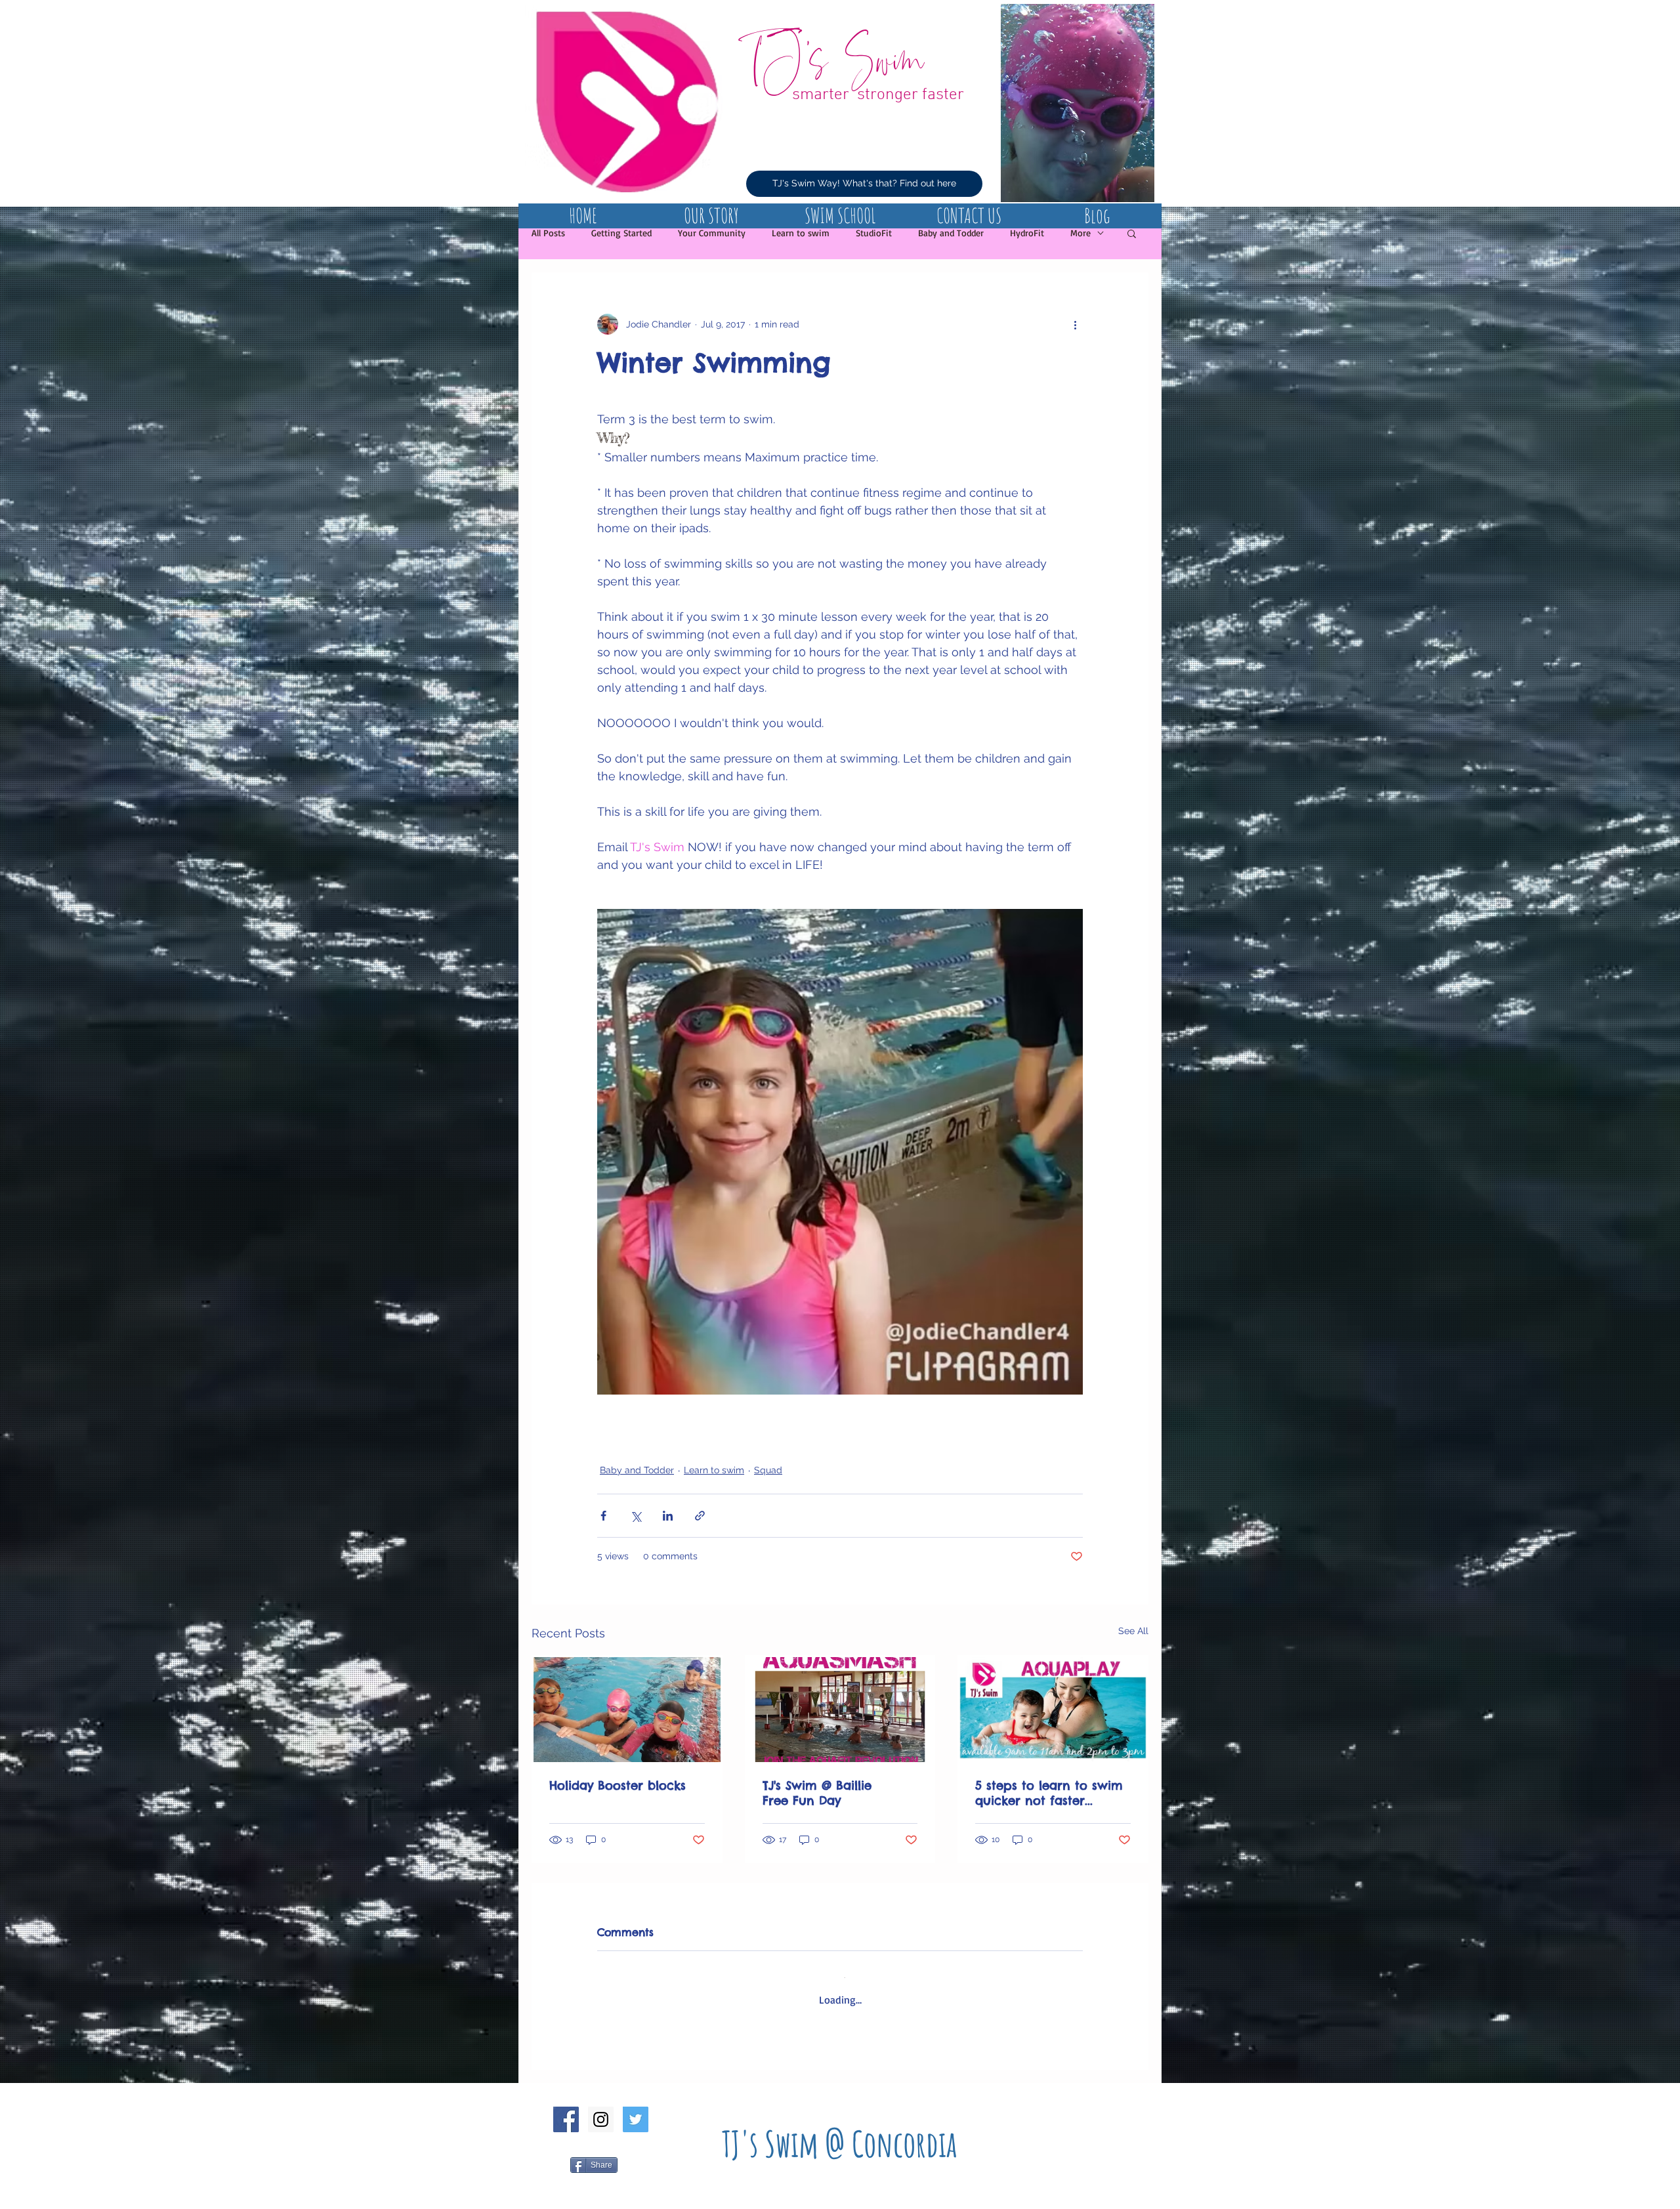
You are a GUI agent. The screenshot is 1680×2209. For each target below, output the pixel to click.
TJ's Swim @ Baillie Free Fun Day (826, 1793)
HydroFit (1027, 233)
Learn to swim (801, 233)
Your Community (712, 233)
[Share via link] (700, 1516)
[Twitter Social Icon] (636, 2109)
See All (1133, 1631)
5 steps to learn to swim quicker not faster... (1049, 1793)
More (1081, 233)
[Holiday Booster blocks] (627, 1710)
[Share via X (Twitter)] (636, 1516)
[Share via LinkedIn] (668, 1516)
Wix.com (904, 2204)
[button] (1132, 233)
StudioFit (874, 233)
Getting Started (621, 233)
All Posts (548, 233)
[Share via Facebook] (603, 1516)
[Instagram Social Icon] (601, 2109)
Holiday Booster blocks (618, 1785)
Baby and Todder (951, 233)
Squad (768, 1470)
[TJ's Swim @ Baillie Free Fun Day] (840, 1710)
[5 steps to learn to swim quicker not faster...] (1053, 1710)
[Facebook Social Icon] (566, 2109)
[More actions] (1075, 324)
